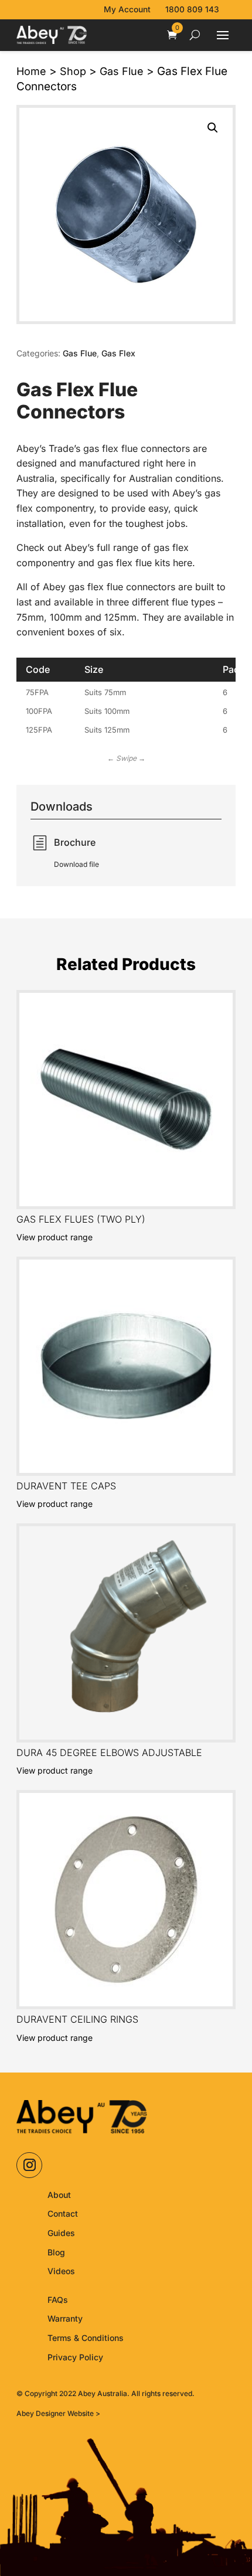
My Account (127, 9)
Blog (56, 2252)
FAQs (58, 2300)
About (59, 2195)
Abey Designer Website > (58, 2413)
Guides (61, 2233)
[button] (213, 128)
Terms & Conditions (86, 2338)
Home (31, 71)
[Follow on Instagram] (29, 2165)
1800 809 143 (192, 9)
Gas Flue (122, 71)
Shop (73, 71)
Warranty (65, 2318)
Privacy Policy (75, 2357)
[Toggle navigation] (223, 36)
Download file (76, 864)
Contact (63, 2213)
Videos (61, 2271)
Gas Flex (118, 353)
